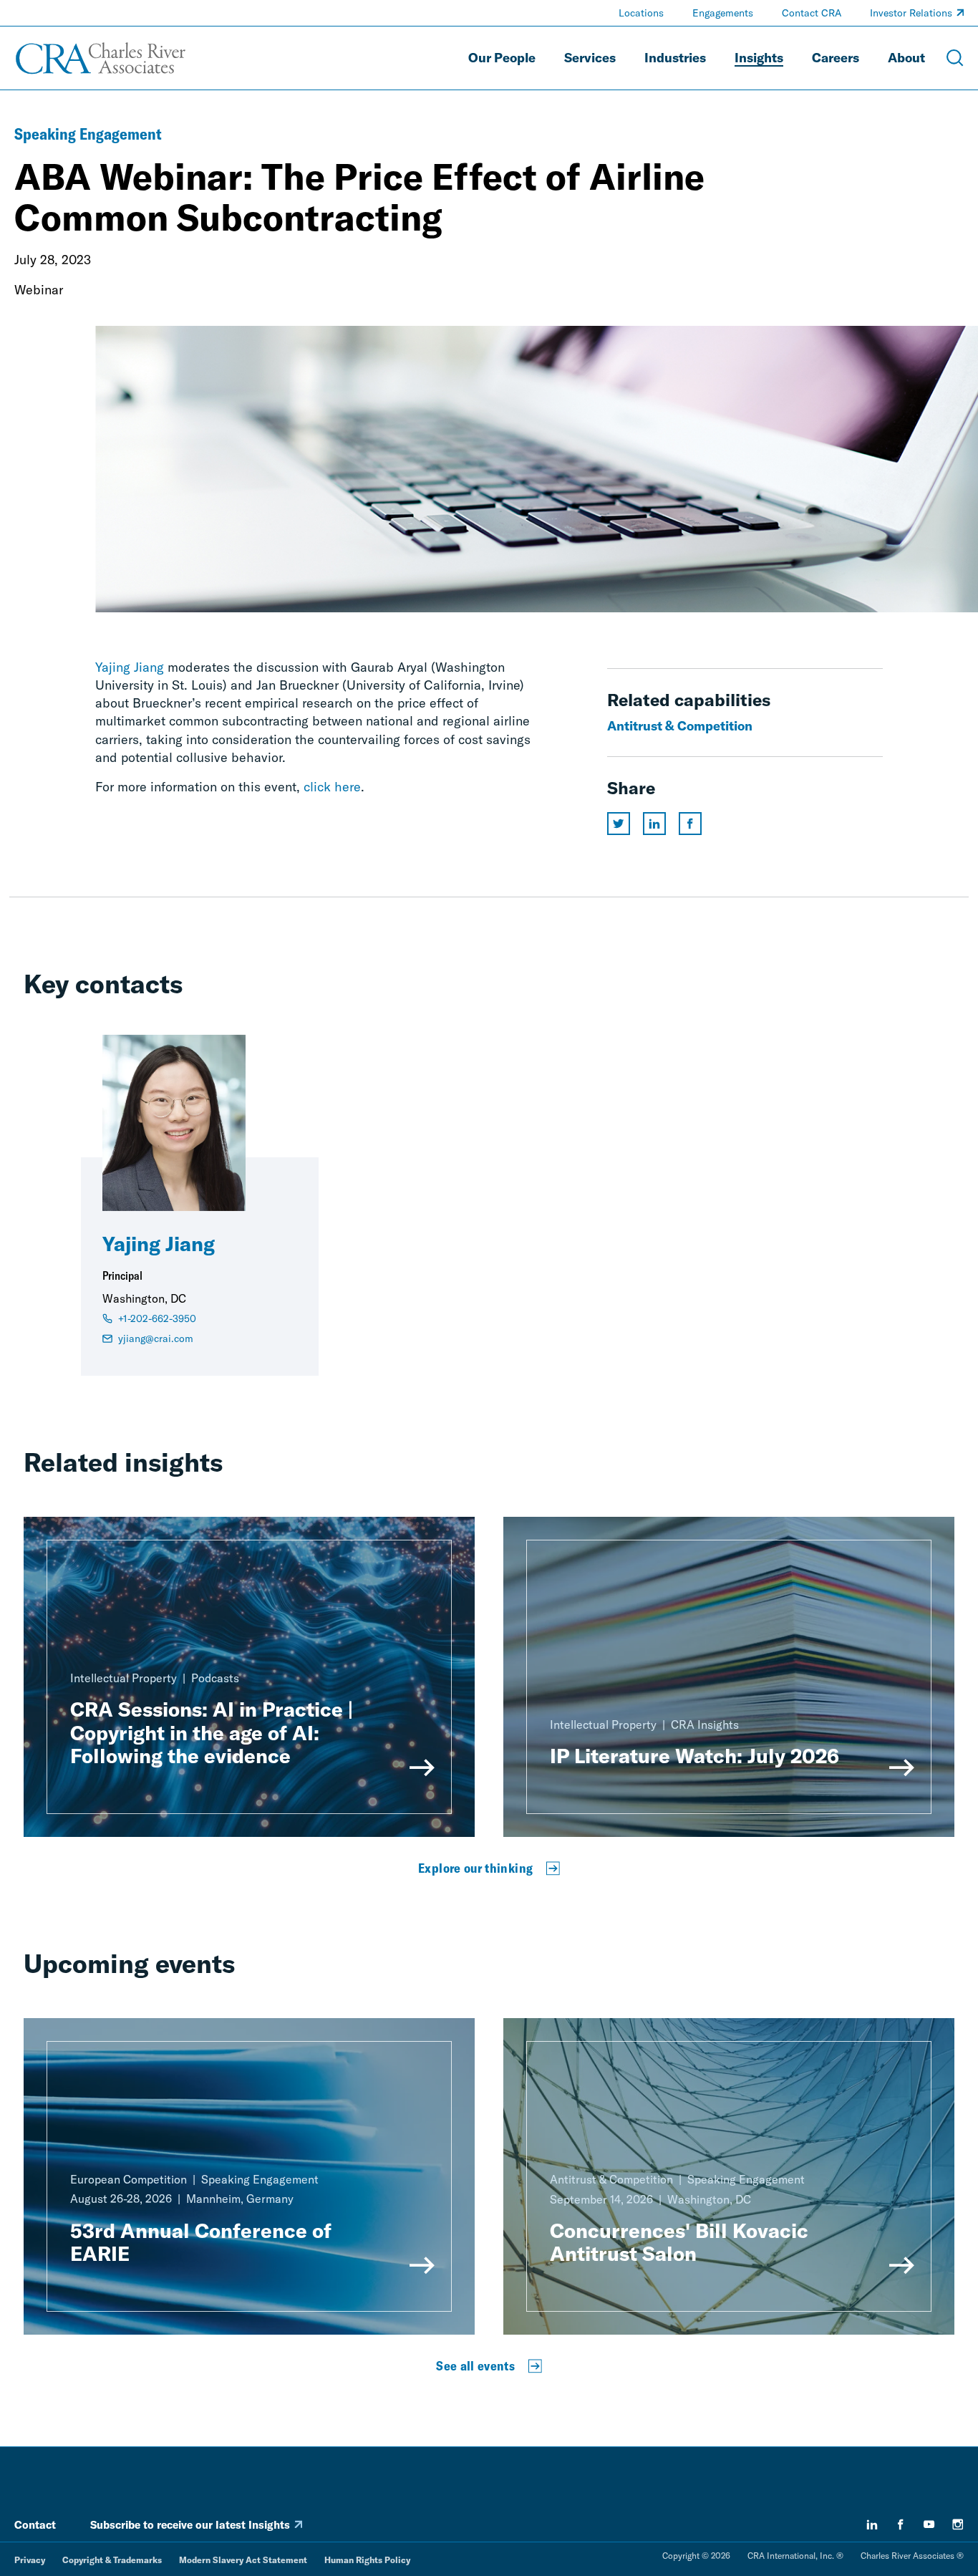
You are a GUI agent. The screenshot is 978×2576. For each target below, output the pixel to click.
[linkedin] (872, 2524)
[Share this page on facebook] (690, 824)
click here (332, 787)
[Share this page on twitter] (619, 824)
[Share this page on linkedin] (654, 824)
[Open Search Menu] (955, 58)
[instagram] (958, 2524)
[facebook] (901, 2524)
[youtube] (929, 2524)
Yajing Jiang (130, 667)
